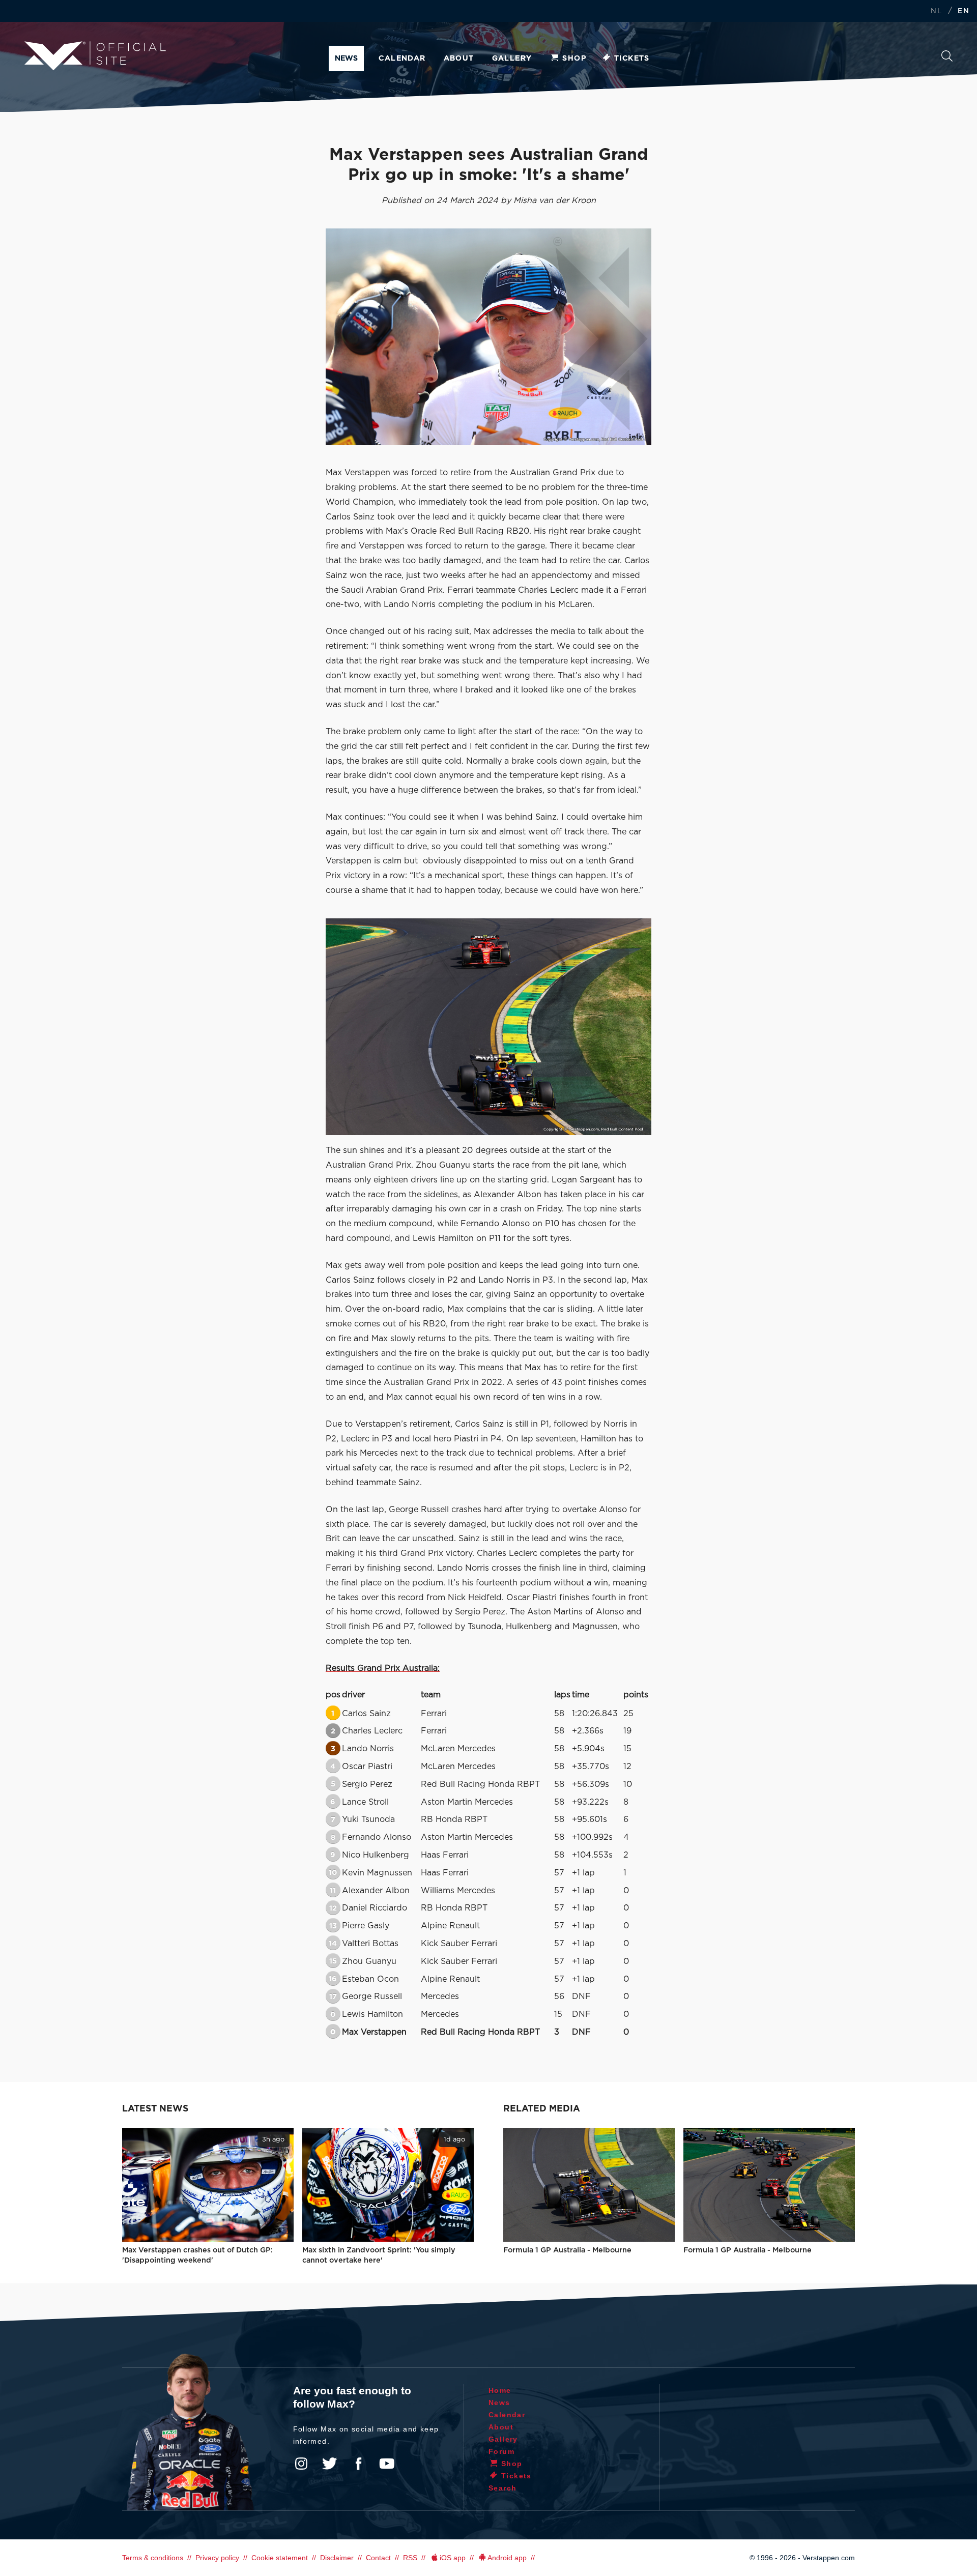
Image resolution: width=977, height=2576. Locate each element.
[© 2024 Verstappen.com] (489, 1027)
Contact (378, 2558)
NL (936, 11)
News (346, 59)
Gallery (512, 59)
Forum (501, 2451)
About (459, 59)
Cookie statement (280, 2558)
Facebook (358, 2464)
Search (947, 59)
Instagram (301, 2464)
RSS (410, 2558)
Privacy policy (217, 2558)
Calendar (402, 59)
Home (500, 2390)
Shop (574, 59)
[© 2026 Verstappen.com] (489, 337)
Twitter (330, 2464)
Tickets (632, 59)
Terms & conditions (153, 2558)
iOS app (453, 2558)
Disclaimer (337, 2558)
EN (964, 11)
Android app (507, 2558)
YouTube (387, 2464)
